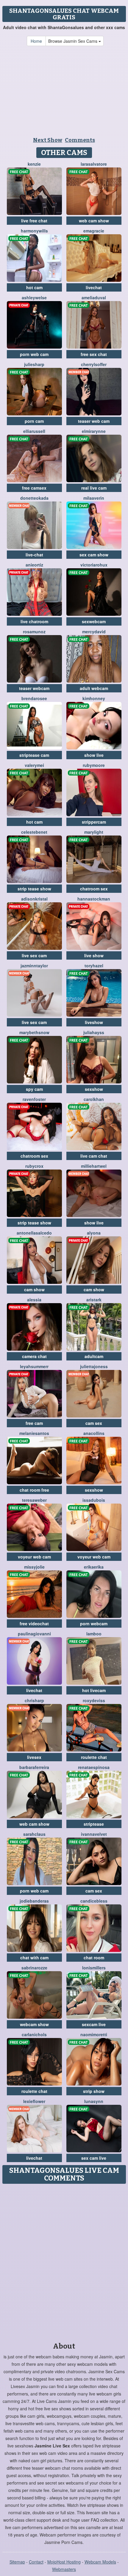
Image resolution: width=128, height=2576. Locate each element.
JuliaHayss (94, 1032)
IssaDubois (94, 1500)
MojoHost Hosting (64, 2562)
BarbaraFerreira (34, 1767)
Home (36, 41)
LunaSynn (94, 2101)
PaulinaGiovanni (34, 1634)
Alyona (94, 1233)
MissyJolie (34, 1567)
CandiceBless (94, 1901)
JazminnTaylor (34, 966)
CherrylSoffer (94, 364)
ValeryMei (34, 765)
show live (94, 755)
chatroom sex (94, 889)
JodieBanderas (34, 1901)
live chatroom (34, 621)
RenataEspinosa (94, 1767)
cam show (34, 1289)
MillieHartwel (94, 1166)
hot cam (34, 287)
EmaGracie (94, 231)
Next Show (48, 140)
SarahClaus (34, 1834)
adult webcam (94, 688)
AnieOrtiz (34, 565)
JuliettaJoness (94, 1366)
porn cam (34, 421)
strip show (94, 2091)
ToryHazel (94, 966)
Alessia (34, 1300)
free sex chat (94, 354)
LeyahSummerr (34, 1366)
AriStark (94, 1300)
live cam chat (94, 1156)
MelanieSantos (34, 1433)
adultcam (94, 1356)
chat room (94, 1958)
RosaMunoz (34, 632)
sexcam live (94, 2024)
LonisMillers (94, 1968)
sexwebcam (94, 621)
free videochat (34, 1624)
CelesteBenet (34, 832)
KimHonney (94, 698)
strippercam (94, 822)
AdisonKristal (34, 899)
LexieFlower (34, 2101)
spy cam (34, 1089)
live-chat (34, 555)
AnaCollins (94, 1433)
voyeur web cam (34, 1557)
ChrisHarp (34, 1700)
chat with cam (34, 1958)
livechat (94, 287)
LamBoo (94, 1634)
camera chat (34, 1356)
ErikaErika (94, 1567)
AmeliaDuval (94, 298)
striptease (94, 1824)
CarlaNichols (34, 2034)
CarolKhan (94, 1099)
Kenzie (34, 164)
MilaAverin (94, 498)
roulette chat (94, 1757)
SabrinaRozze (34, 1968)
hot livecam (94, 1690)
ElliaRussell (34, 431)
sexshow (94, 1089)
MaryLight (94, 832)
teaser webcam (34, 688)
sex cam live (94, 2158)
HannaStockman (94, 899)
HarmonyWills (34, 231)
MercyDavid (94, 632)
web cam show (94, 221)
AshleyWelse (34, 298)
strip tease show (34, 889)
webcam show (34, 2024)
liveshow (94, 1022)
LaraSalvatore (94, 164)
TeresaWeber (34, 1500)
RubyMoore (94, 765)
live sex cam (34, 955)
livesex (34, 1757)
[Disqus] (64, 2261)
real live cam (94, 488)
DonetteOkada (34, 498)
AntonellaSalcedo (34, 1233)
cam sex (94, 1423)
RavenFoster (34, 1099)
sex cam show (94, 555)
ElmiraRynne (94, 431)
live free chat (34, 221)
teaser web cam (94, 421)
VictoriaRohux (94, 565)
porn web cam (34, 354)
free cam (34, 1423)
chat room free (34, 1490)
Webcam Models (100, 2562)
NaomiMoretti (94, 2034)
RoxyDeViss (94, 1700)
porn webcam (94, 1624)
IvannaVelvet (94, 1834)
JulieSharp (34, 364)
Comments (80, 140)
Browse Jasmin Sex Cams (73, 41)
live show (94, 955)
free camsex (34, 488)
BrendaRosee (34, 698)
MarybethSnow (34, 1032)
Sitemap (17, 2562)
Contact (36, 2562)
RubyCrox (34, 1166)
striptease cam (34, 755)
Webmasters (64, 2569)
